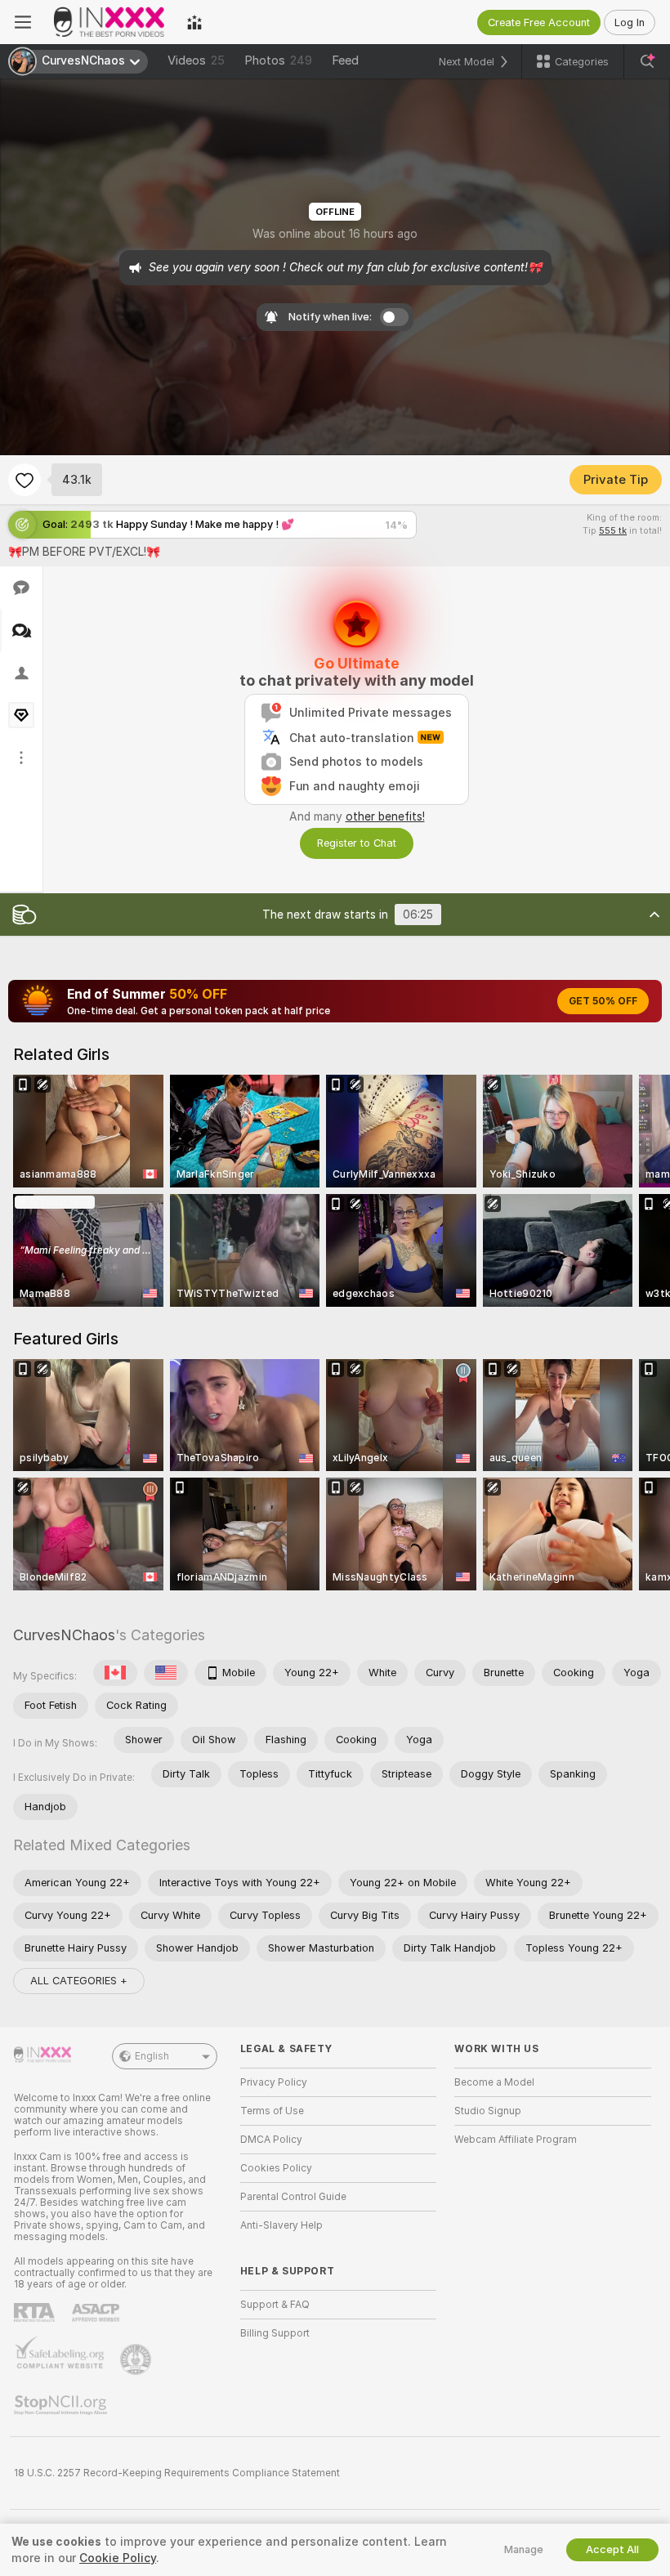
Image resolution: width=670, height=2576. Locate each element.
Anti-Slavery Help (281, 2225)
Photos (278, 60)
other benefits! (385, 816)
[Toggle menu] (23, 22)
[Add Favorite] (25, 480)
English (152, 2056)
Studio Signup (488, 2111)
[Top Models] (194, 22)
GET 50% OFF (603, 1001)
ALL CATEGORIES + (79, 1981)
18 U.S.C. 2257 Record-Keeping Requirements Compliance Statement (177, 2473)
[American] (166, 1673)
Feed (345, 60)
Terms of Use (272, 2111)
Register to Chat (357, 843)
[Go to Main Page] (109, 22)
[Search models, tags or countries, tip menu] (647, 61)
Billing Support (275, 2333)
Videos (196, 60)
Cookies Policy (276, 2168)
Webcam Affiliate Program (516, 2140)
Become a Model (494, 2082)
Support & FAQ (275, 2305)
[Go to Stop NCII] (62, 2405)
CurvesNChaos (64, 1635)
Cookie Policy (118, 2558)
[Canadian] (115, 1673)
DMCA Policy (271, 2140)
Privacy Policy (274, 2082)
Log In (630, 22)
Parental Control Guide (293, 2197)
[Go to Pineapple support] (137, 2359)
